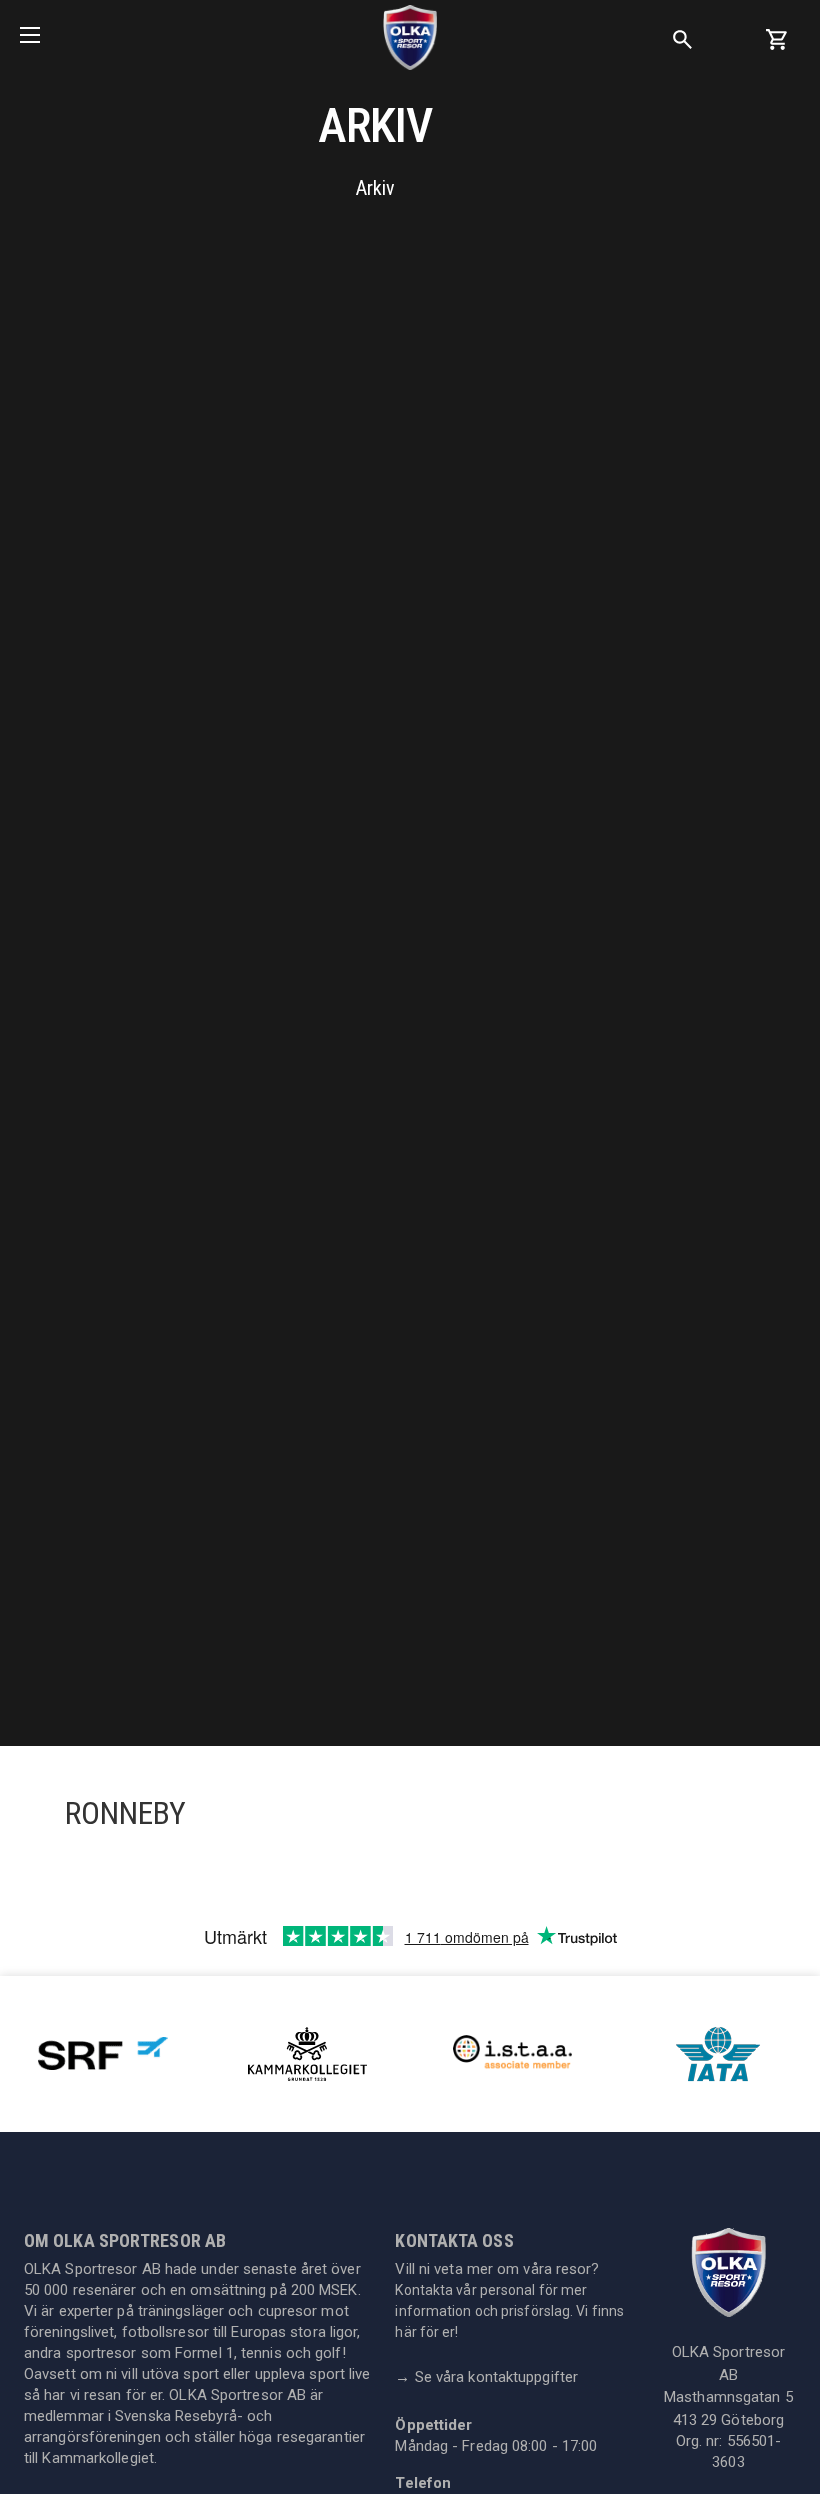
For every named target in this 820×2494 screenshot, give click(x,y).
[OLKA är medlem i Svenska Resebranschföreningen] (103, 2052)
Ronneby (125, 1813)
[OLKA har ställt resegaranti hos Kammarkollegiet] (308, 2052)
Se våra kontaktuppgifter (486, 2377)
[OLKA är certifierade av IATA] (718, 2052)
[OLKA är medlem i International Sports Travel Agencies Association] (513, 2052)
